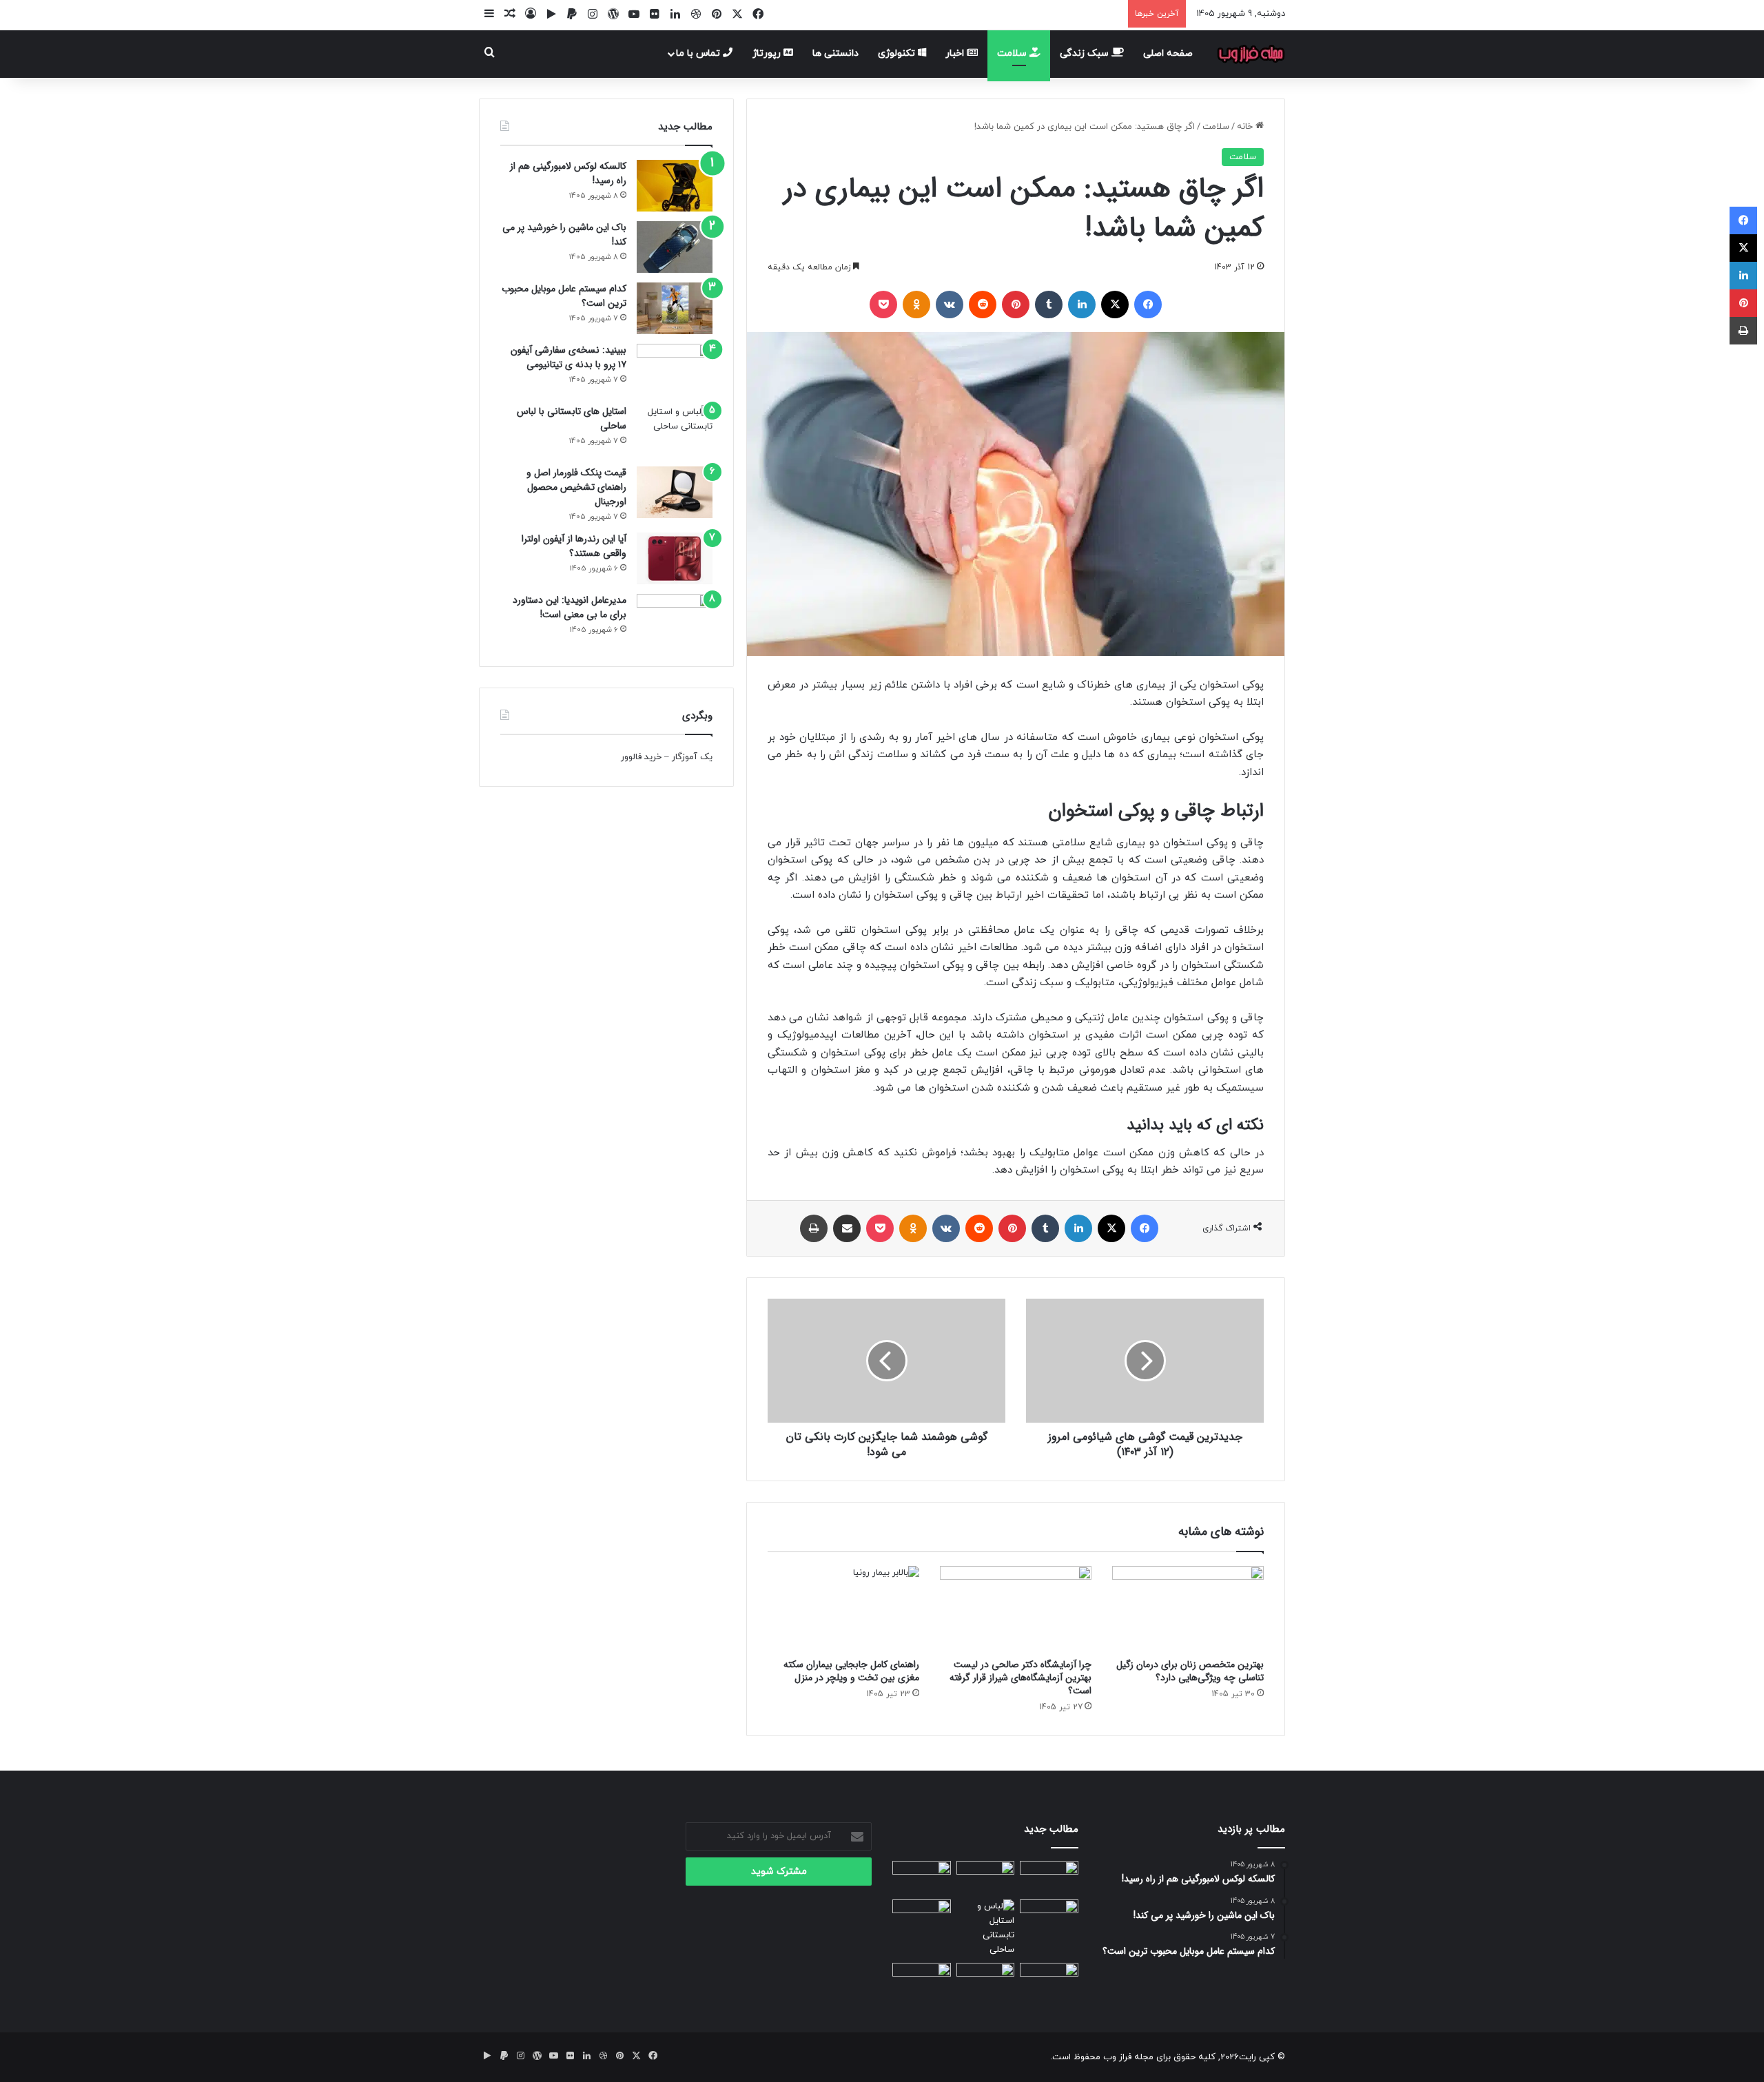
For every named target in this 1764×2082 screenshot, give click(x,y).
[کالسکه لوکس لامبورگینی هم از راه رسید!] (675, 186)
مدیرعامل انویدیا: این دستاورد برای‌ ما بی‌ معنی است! (570, 607)
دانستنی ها (835, 53)
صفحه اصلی (1168, 53)
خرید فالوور (641, 757)
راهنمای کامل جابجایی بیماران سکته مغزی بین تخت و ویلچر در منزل (851, 1671)
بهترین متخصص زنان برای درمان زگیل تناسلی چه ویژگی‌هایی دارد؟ (1190, 1671)
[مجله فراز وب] (1251, 54)
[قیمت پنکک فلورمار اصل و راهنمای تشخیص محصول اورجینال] (675, 492)
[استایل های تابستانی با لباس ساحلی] (675, 431)
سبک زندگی (1086, 53)
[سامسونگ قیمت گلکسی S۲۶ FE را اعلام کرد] (922, 1979)
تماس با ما (699, 53)
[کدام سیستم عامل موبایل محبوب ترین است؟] (675, 308)
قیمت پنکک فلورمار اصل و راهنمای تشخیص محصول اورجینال (576, 487)
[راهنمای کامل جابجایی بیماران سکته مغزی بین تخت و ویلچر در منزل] (843, 1609)
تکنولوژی (898, 53)
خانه (1246, 127)
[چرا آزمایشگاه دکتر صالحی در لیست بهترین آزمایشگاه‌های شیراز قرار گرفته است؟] (1016, 1609)
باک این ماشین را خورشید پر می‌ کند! (564, 235)
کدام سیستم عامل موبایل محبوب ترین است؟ (564, 296)
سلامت (1013, 53)
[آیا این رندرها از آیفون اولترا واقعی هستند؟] (675, 558)
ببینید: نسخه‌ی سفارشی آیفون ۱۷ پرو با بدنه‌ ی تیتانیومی (568, 357)
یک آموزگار (692, 757)
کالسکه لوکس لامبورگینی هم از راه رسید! (568, 173)
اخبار (956, 53)
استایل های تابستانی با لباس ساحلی (572, 419)
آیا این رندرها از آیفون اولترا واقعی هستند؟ (574, 546)
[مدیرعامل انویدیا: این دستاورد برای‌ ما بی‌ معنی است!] (675, 620)
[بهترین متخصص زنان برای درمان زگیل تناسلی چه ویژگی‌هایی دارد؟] (1188, 1609)
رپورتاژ (768, 53)
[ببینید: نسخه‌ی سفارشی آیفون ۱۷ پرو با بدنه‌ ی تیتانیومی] (675, 370)
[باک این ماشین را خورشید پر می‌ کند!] (675, 247)
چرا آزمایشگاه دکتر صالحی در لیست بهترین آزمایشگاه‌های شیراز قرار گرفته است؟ (1021, 1678)
